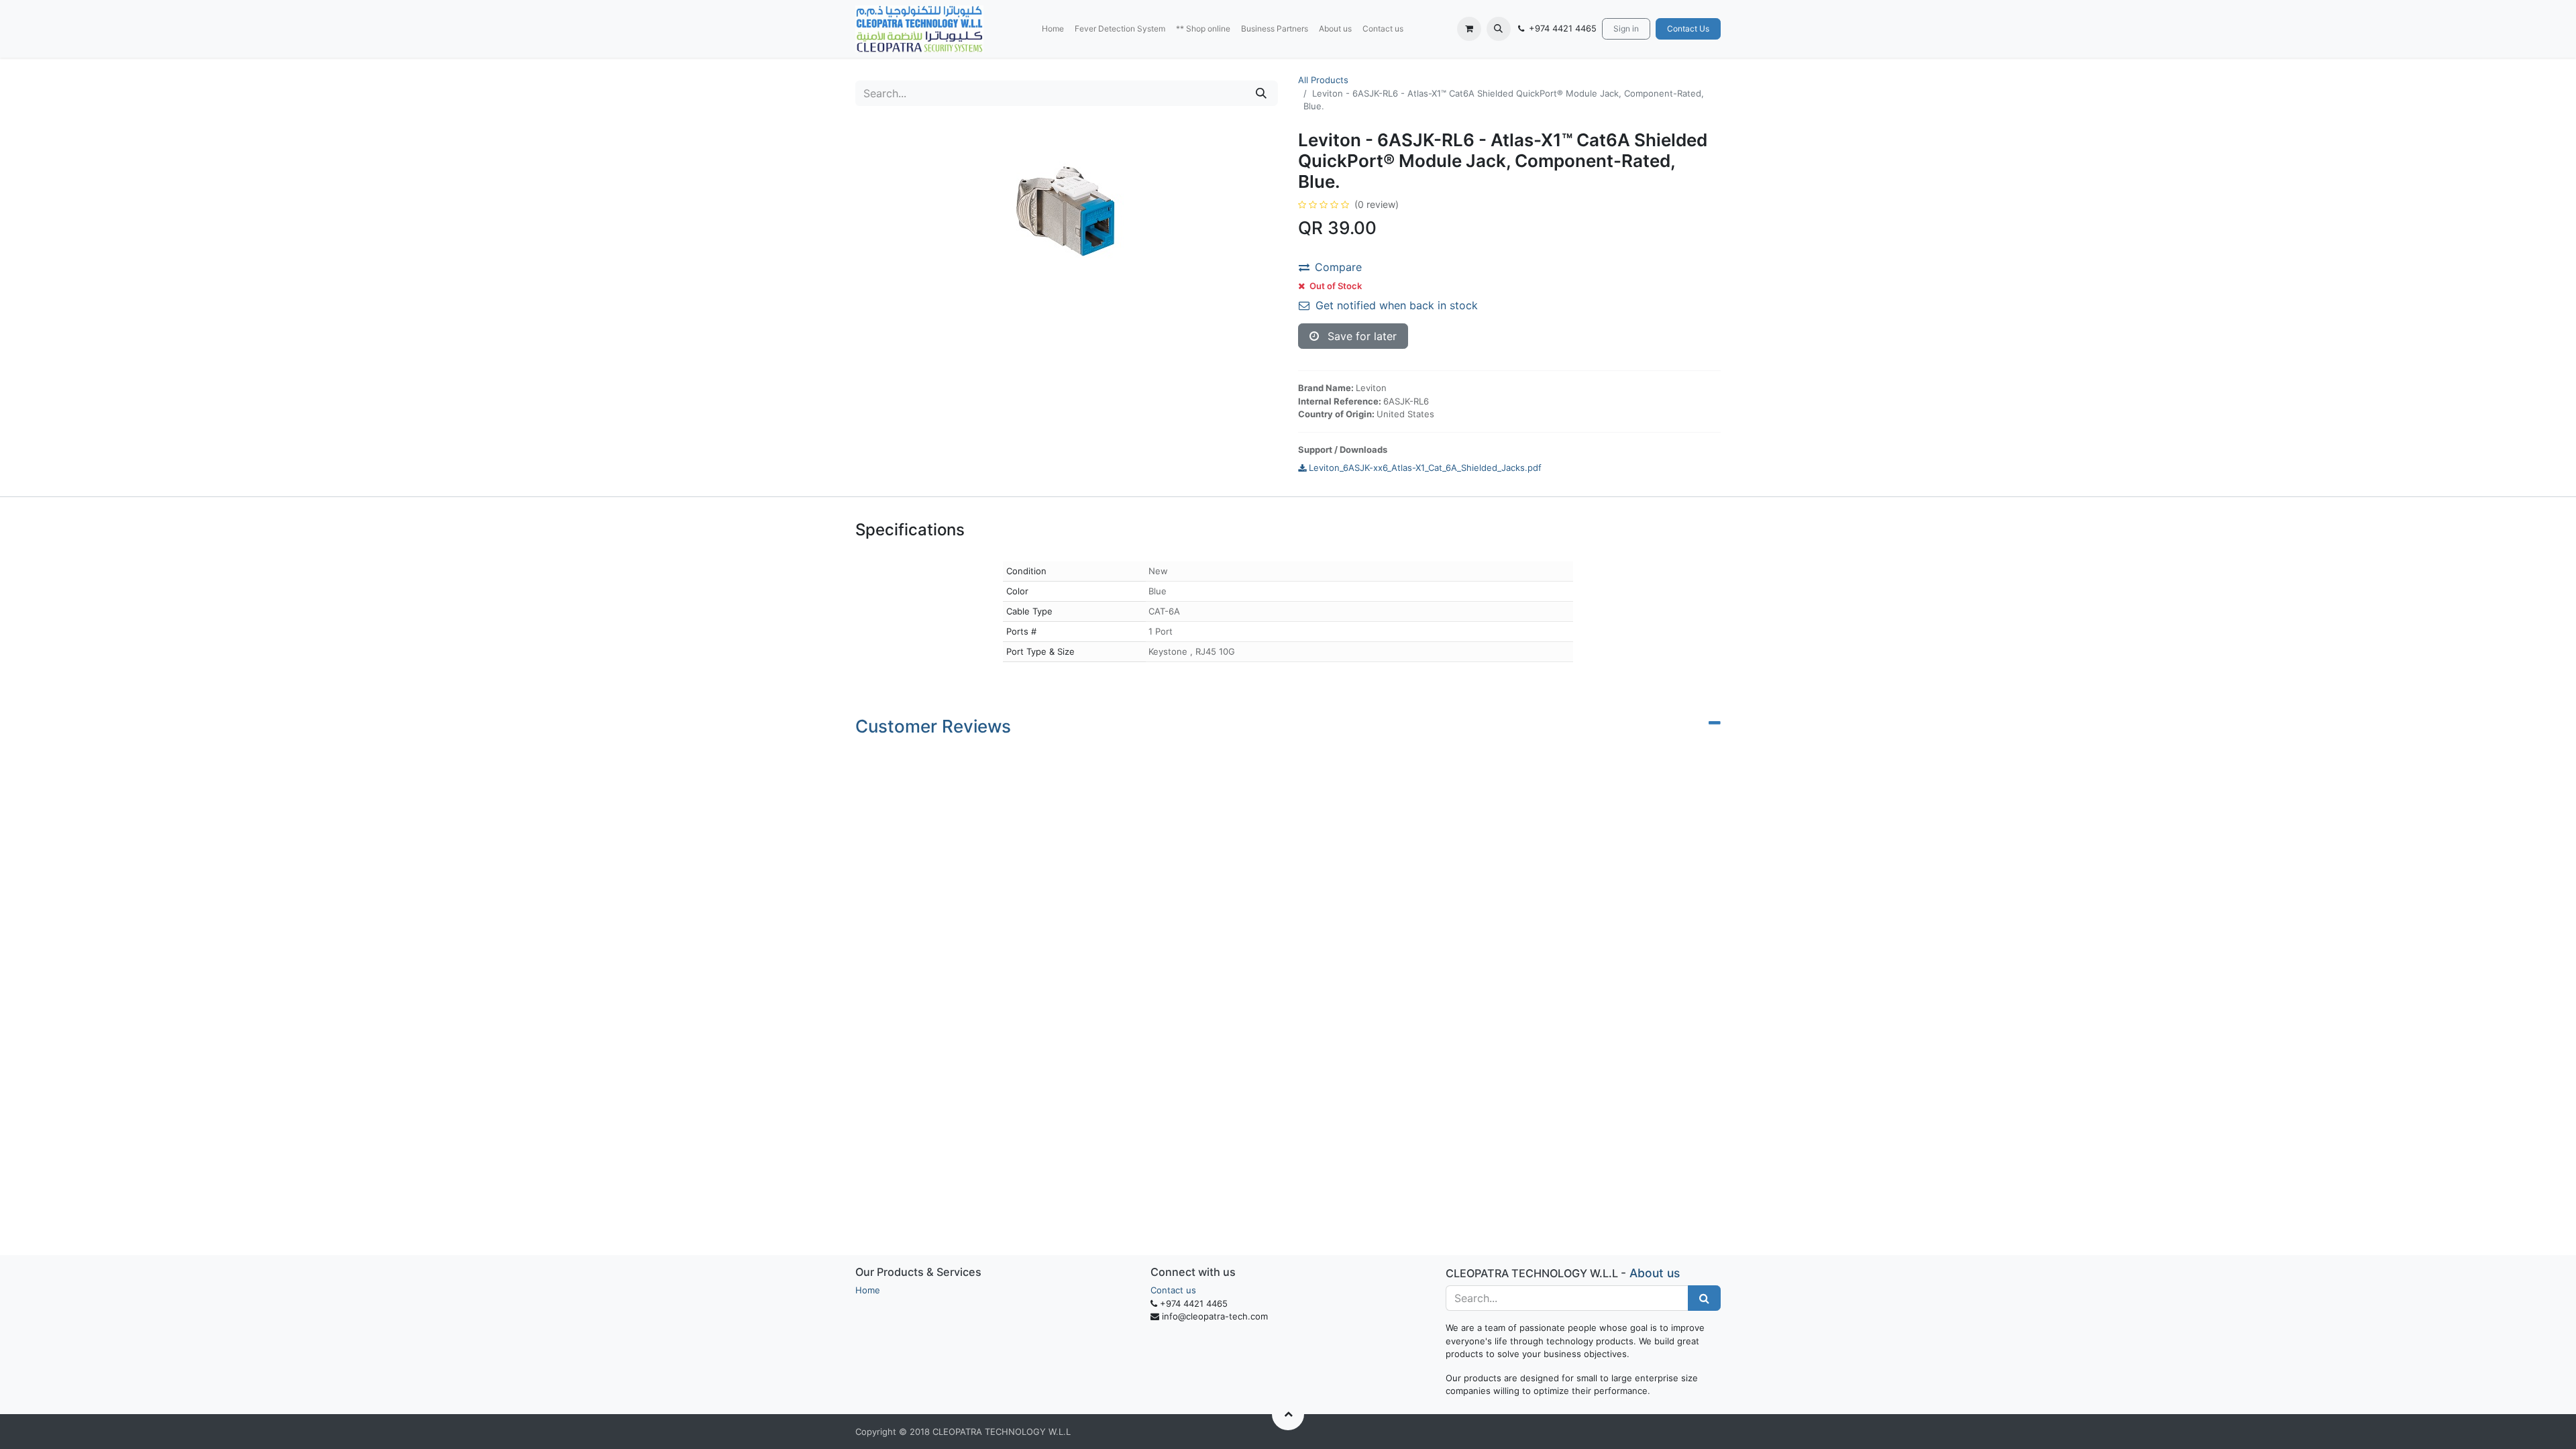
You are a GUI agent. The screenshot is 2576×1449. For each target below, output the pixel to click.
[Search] (1261, 93)
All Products (1323, 80)
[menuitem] (1053, 29)
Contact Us (1688, 29)
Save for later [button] (1360, 336)
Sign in (1626, 29)
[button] (1499, 29)
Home (868, 1290)
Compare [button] (1338, 267)
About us (1655, 1273)
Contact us (1173, 1290)
